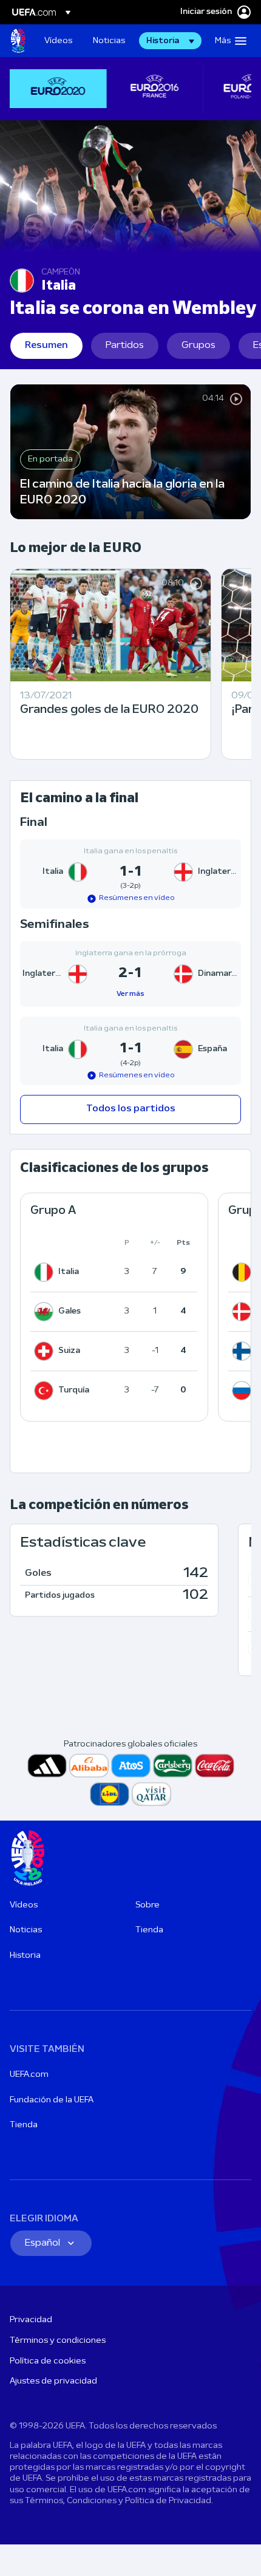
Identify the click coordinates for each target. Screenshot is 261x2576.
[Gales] (46, 1312)
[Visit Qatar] (151, 1794)
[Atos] (131, 1766)
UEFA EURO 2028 (18, 41)
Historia (25, 1956)
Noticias (26, 1930)
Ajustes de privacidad (53, 2381)
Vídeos (24, 1905)
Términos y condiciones (58, 2341)
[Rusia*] (244, 1391)
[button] (170, 41)
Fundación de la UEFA (52, 2100)
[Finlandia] (244, 1351)
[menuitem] (58, 41)
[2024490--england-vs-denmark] (130, 974)
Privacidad (31, 2320)
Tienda (149, 1930)
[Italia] (46, 1272)
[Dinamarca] (244, 1312)
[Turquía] (46, 1391)
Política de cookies (48, 2361)
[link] (58, 41)
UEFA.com (29, 2075)
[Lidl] (110, 1794)
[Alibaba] (89, 1766)
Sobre (147, 1905)
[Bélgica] (244, 1272)
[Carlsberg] (173, 1766)
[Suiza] (46, 1351)
